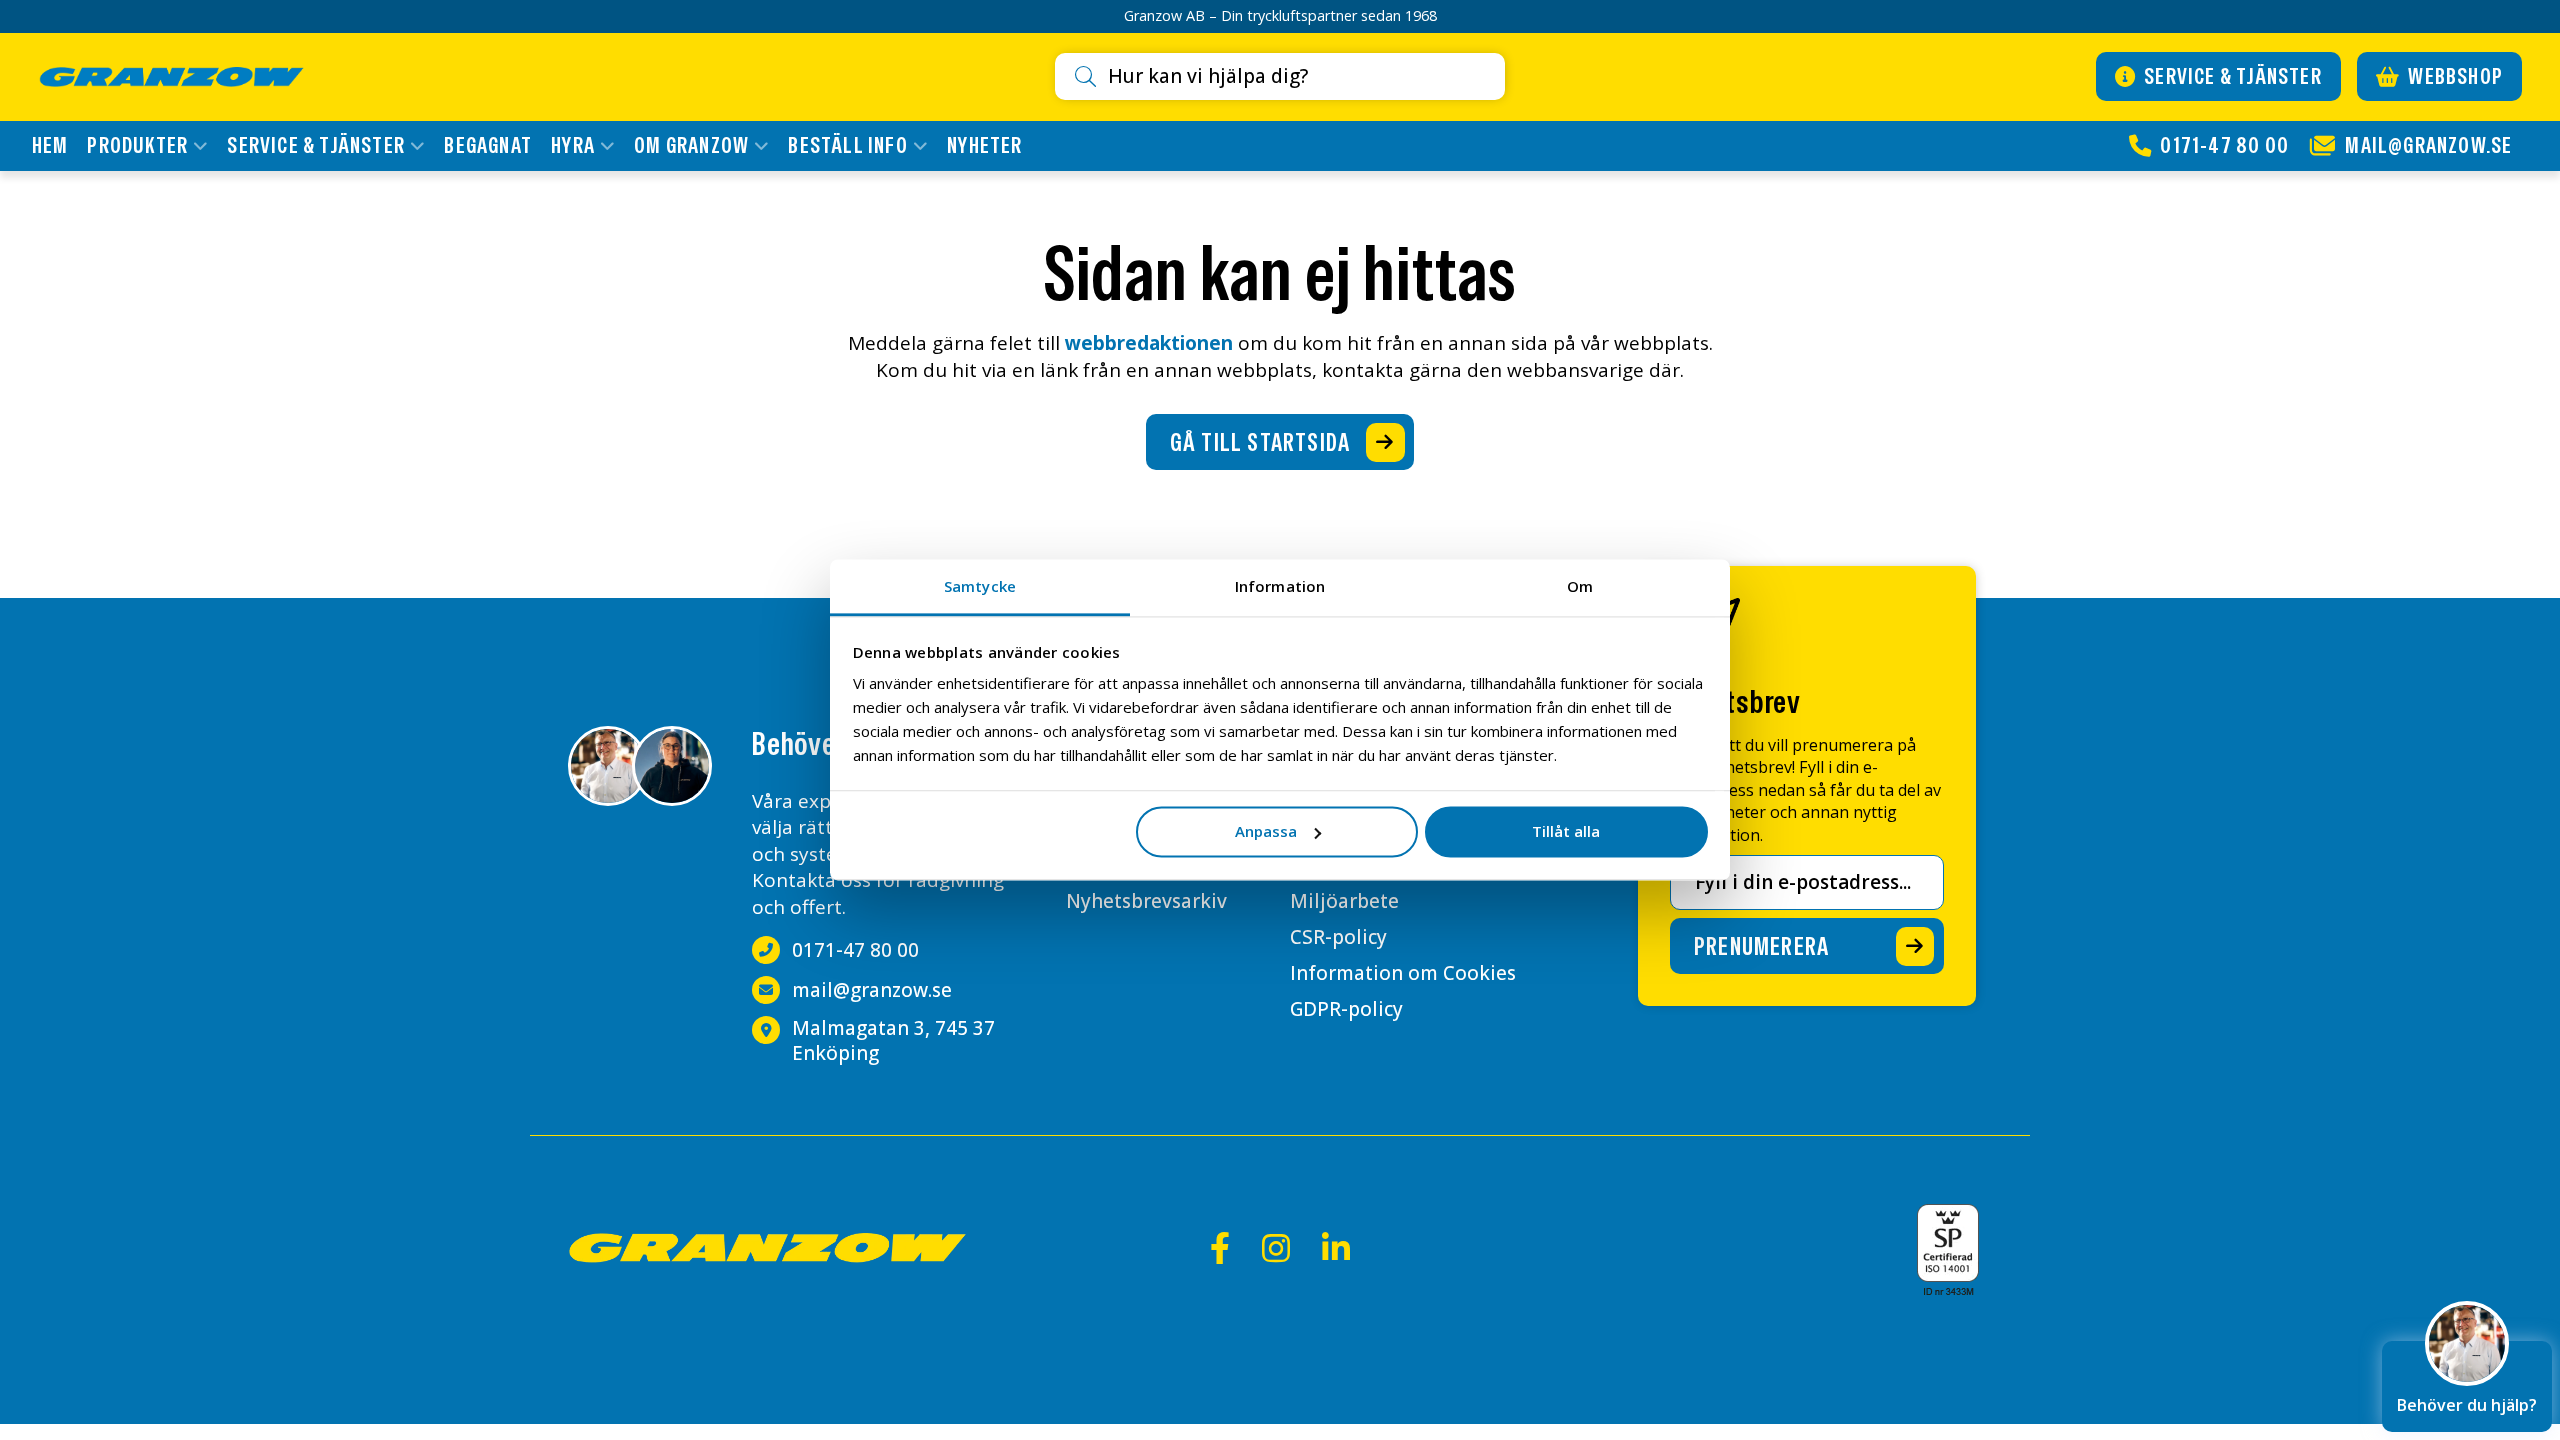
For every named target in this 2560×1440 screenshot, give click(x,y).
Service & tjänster (2231, 76)
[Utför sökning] (1091, 77)
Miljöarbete (1344, 901)
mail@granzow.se (872, 990)
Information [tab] (1280, 586)
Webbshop (2453, 76)
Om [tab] (1580, 586)
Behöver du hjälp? (2467, 1405)
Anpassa (1266, 831)
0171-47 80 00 (855, 950)
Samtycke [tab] (980, 586)
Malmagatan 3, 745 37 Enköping (893, 1040)
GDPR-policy (1346, 1009)
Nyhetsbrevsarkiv (1146, 901)
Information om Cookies (1403, 973)
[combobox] (1298, 76)
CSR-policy (1338, 937)
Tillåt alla (1566, 831)
